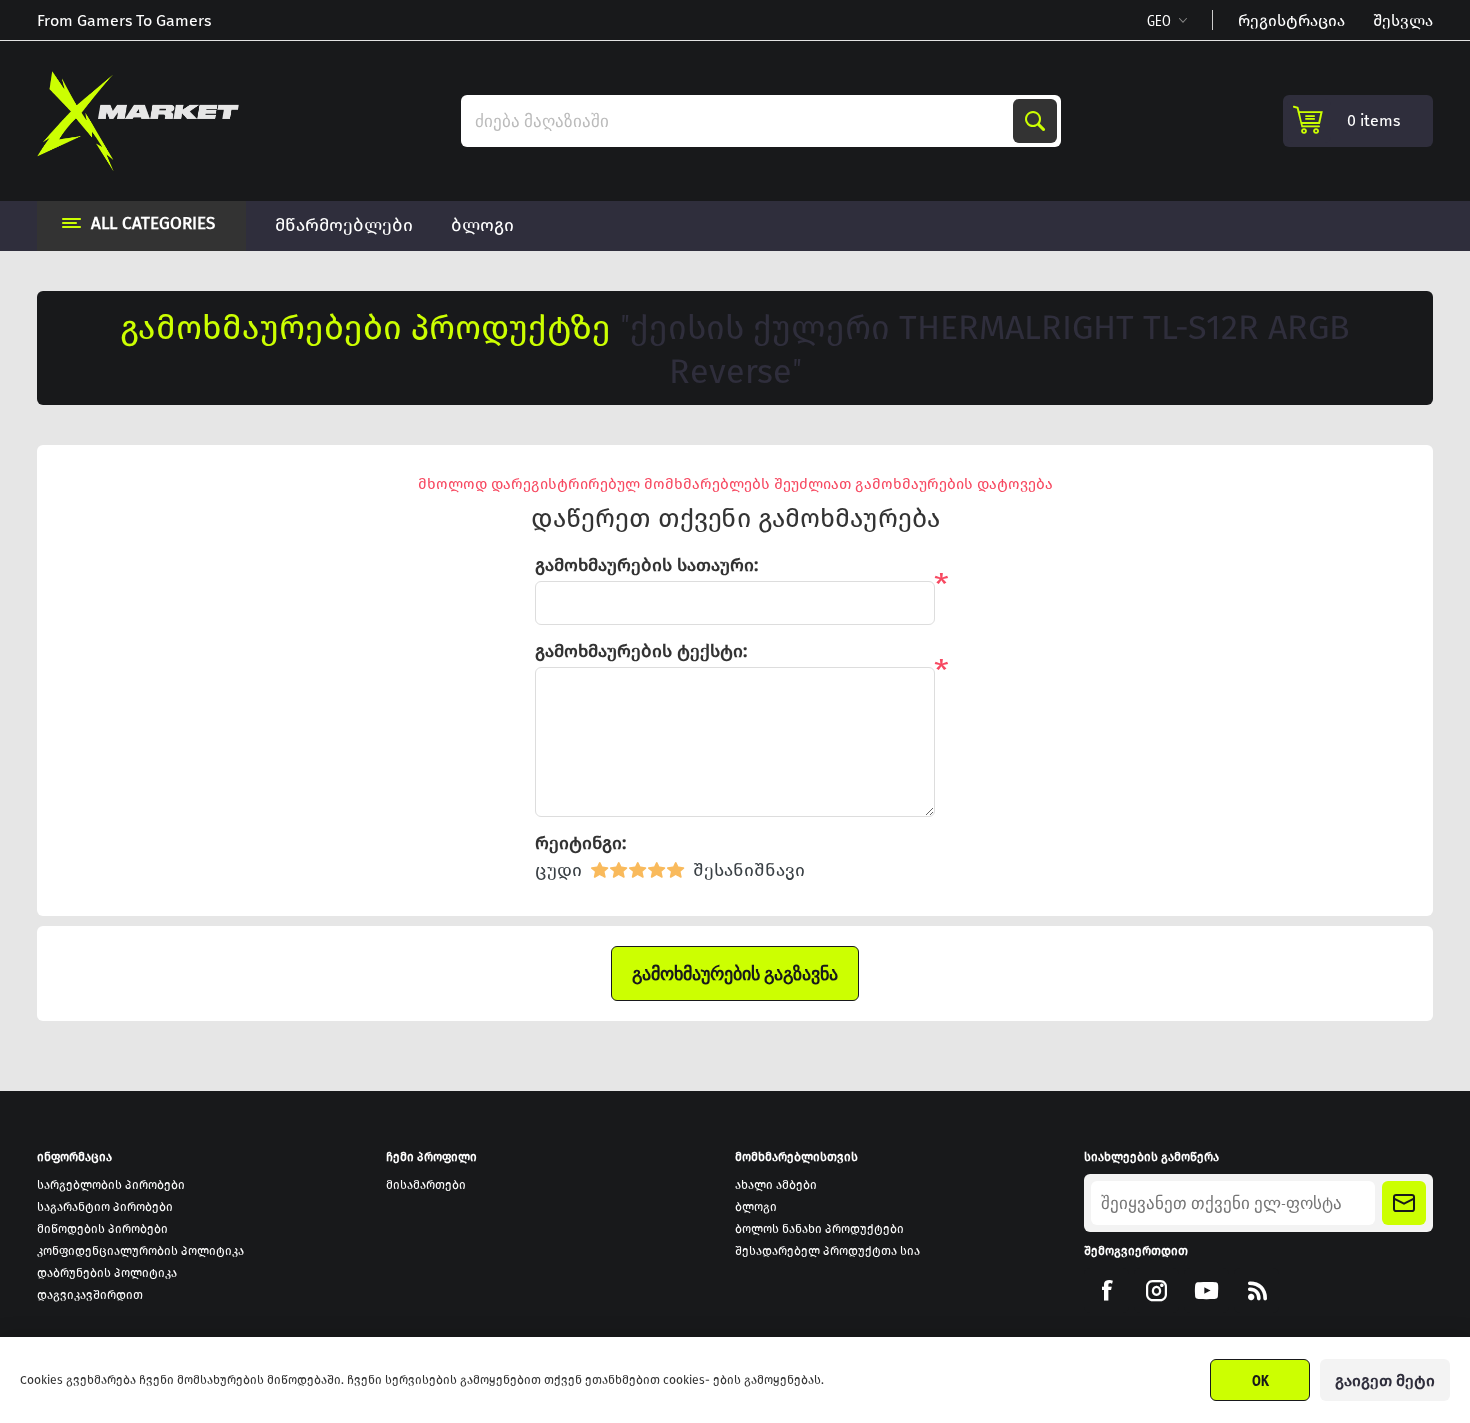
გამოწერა (1404, 1203)
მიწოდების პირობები (102, 1229)
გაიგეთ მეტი (1385, 1380)
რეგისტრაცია (1291, 20)
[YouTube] (1206, 1290)
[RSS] (1256, 1290)
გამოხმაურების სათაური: (646, 565)
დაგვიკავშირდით (90, 1295)
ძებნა (1035, 121)
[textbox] (739, 121)
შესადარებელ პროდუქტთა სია (827, 1251)
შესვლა (1403, 20)
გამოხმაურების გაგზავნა (735, 973)
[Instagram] (1156, 1290)
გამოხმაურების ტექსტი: (641, 651)
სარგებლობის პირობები (111, 1185)
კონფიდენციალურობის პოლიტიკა (140, 1251)
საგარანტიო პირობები (105, 1207)
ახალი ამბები (776, 1185)
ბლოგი (756, 1207)
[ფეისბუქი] (1106, 1290)
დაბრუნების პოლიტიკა (107, 1273)
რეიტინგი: (580, 843)
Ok (1260, 1380)
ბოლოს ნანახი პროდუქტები (819, 1229)
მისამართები (426, 1185)
